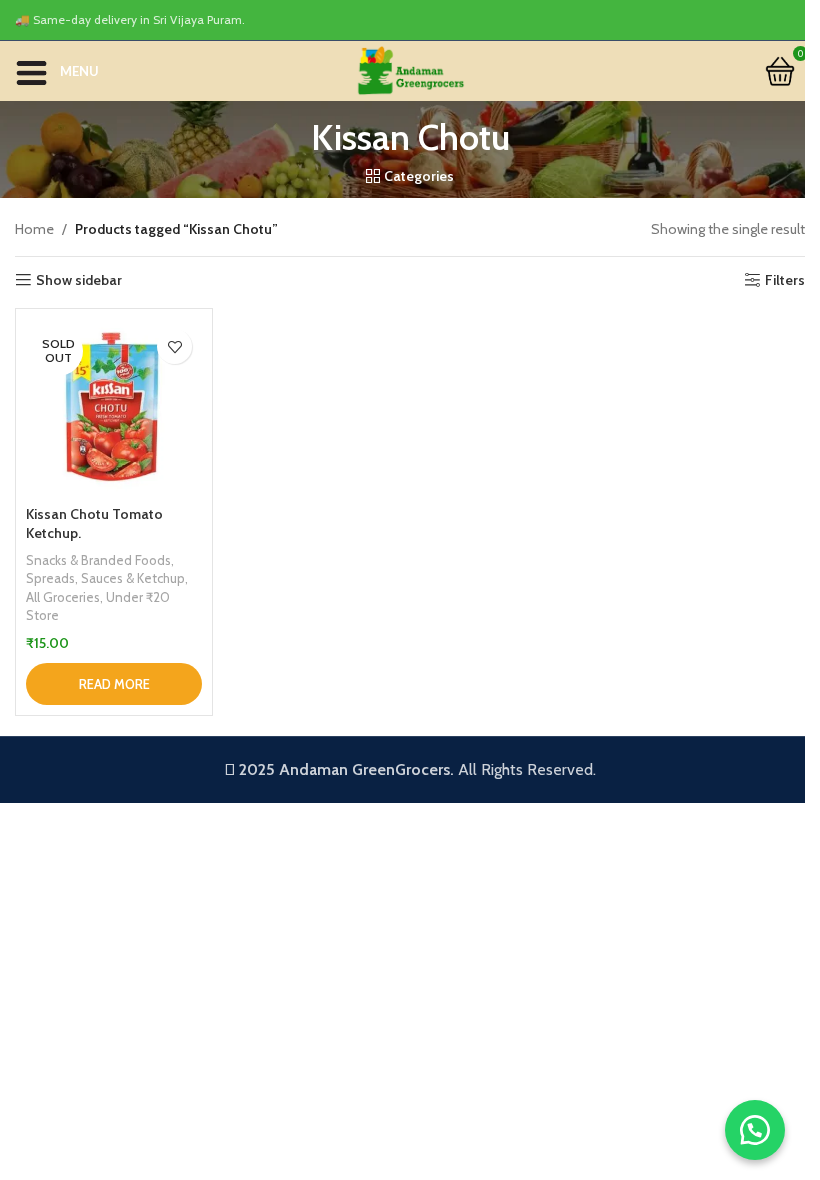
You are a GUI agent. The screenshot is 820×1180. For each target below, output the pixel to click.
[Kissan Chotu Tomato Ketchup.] (114, 407)
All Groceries (63, 597)
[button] (755, 1130)
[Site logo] (410, 69)
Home (34, 229)
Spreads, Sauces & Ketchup (105, 578)
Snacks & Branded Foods (98, 560)
